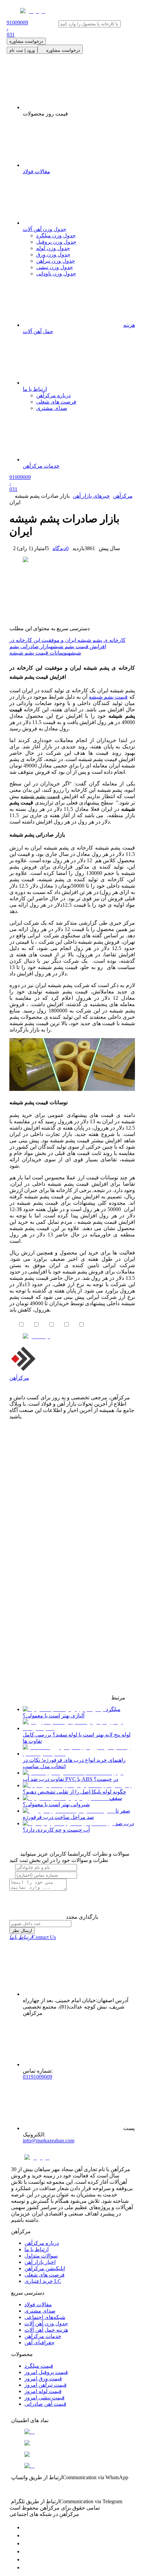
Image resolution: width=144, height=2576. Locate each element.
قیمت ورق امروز (43, 2379)
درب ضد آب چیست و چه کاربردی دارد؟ (78, 1827)
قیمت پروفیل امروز (46, 2372)
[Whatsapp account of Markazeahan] (26, 2543)
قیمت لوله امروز (43, 2391)
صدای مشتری (40, 2311)
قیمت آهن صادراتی (45, 2404)
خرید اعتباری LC (43, 2281)
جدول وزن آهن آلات (46, 2323)
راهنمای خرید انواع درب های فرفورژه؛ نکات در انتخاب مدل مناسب (74, 1763)
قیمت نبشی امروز (45, 2398)
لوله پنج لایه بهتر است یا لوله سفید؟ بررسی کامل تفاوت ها (77, 1738)
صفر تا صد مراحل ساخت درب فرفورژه (77, 1814)
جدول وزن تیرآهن (56, 261)
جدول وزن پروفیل (56, 242)
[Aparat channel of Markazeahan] (26, 2567)
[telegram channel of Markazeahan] (26, 2535)
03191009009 (38, 2077)
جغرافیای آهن (40, 2343)
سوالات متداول (41, 2256)
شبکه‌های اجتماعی (45, 2317)
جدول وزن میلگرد (56, 236)
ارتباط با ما (37, 2249)
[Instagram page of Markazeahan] (26, 2551)
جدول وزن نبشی (55, 267)
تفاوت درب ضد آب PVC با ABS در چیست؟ (70, 1779)
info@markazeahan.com (49, 2141)
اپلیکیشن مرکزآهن (45, 2268)
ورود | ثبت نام (22, 50)
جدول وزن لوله (53, 248)
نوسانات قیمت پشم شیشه (39, 653)
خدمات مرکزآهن (43, 2336)
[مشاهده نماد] (72, 2432)
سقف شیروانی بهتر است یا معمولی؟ (72, 1801)
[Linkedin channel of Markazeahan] (26, 2559)
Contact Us (33, 1937)
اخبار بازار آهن (40, 2262)
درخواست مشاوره (26, 41)
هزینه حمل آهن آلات (46, 2330)
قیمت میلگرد (39, 2366)
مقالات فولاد (38, 2304)
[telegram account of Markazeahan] (26, 2527)
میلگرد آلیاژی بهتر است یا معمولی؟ (72, 1712)
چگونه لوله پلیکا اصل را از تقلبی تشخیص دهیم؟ (75, 1792)
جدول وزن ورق (53, 255)
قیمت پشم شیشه (108, 697)
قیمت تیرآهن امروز (46, 2385)
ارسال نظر (22, 1931)
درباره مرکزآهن (42, 2243)
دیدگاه (61, 548)
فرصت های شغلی (45, 2275)
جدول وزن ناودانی (56, 274)
